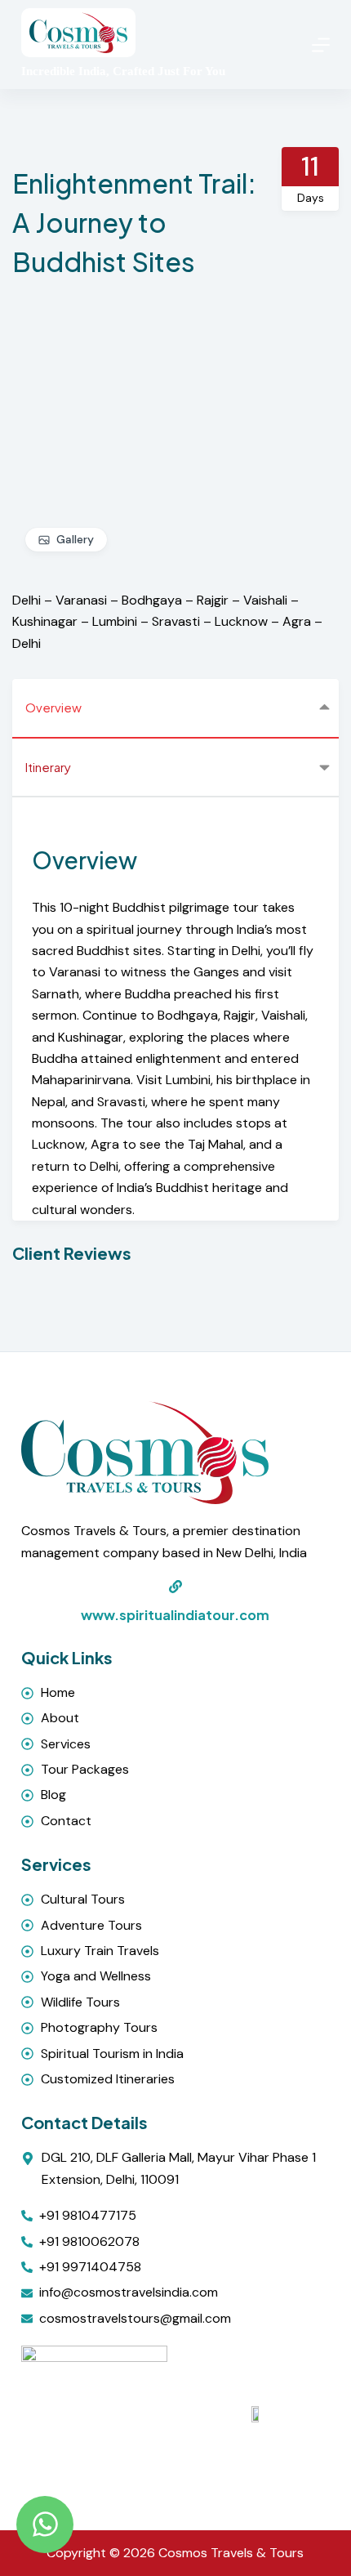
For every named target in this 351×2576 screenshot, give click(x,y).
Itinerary (48, 767)
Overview (53, 707)
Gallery (75, 539)
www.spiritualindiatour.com (175, 1615)
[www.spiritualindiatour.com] (175, 1587)
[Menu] (321, 45)
